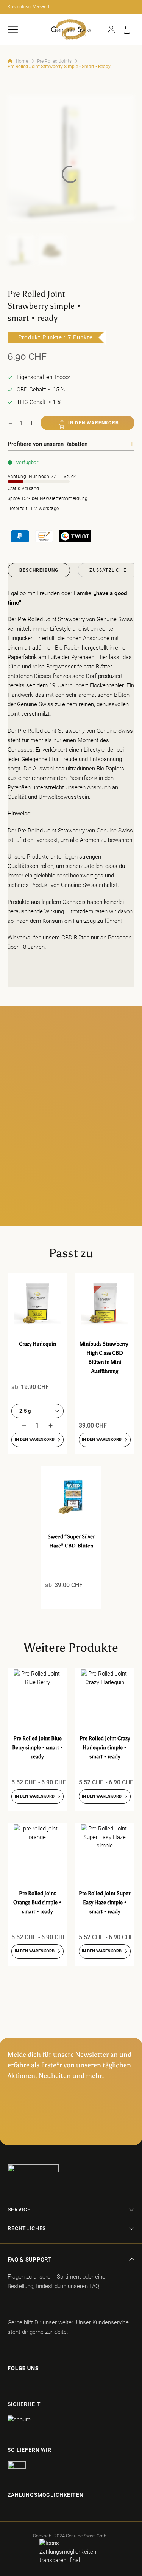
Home (22, 61)
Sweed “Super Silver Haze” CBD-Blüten (71, 1541)
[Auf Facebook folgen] (9, 2384)
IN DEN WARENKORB (94, 423)
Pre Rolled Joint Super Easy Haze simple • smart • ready (105, 1902)
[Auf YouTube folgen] (77, 2384)
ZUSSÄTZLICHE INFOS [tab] (108, 572)
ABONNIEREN (71, 2127)
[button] (13, 30)
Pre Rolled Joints (54, 61)
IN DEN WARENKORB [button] (35, 1440)
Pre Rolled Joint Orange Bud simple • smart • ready (37, 1902)
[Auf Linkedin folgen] (62, 2384)
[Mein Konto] (111, 29)
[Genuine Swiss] (71, 29)
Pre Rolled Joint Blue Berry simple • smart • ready (37, 1748)
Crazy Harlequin (37, 1344)
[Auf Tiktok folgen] (35, 2384)
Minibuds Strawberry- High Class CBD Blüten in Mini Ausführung (105, 1358)
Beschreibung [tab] (39, 570)
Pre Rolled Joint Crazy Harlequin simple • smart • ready (105, 1748)
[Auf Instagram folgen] (22, 2384)
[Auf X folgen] (48, 2384)
